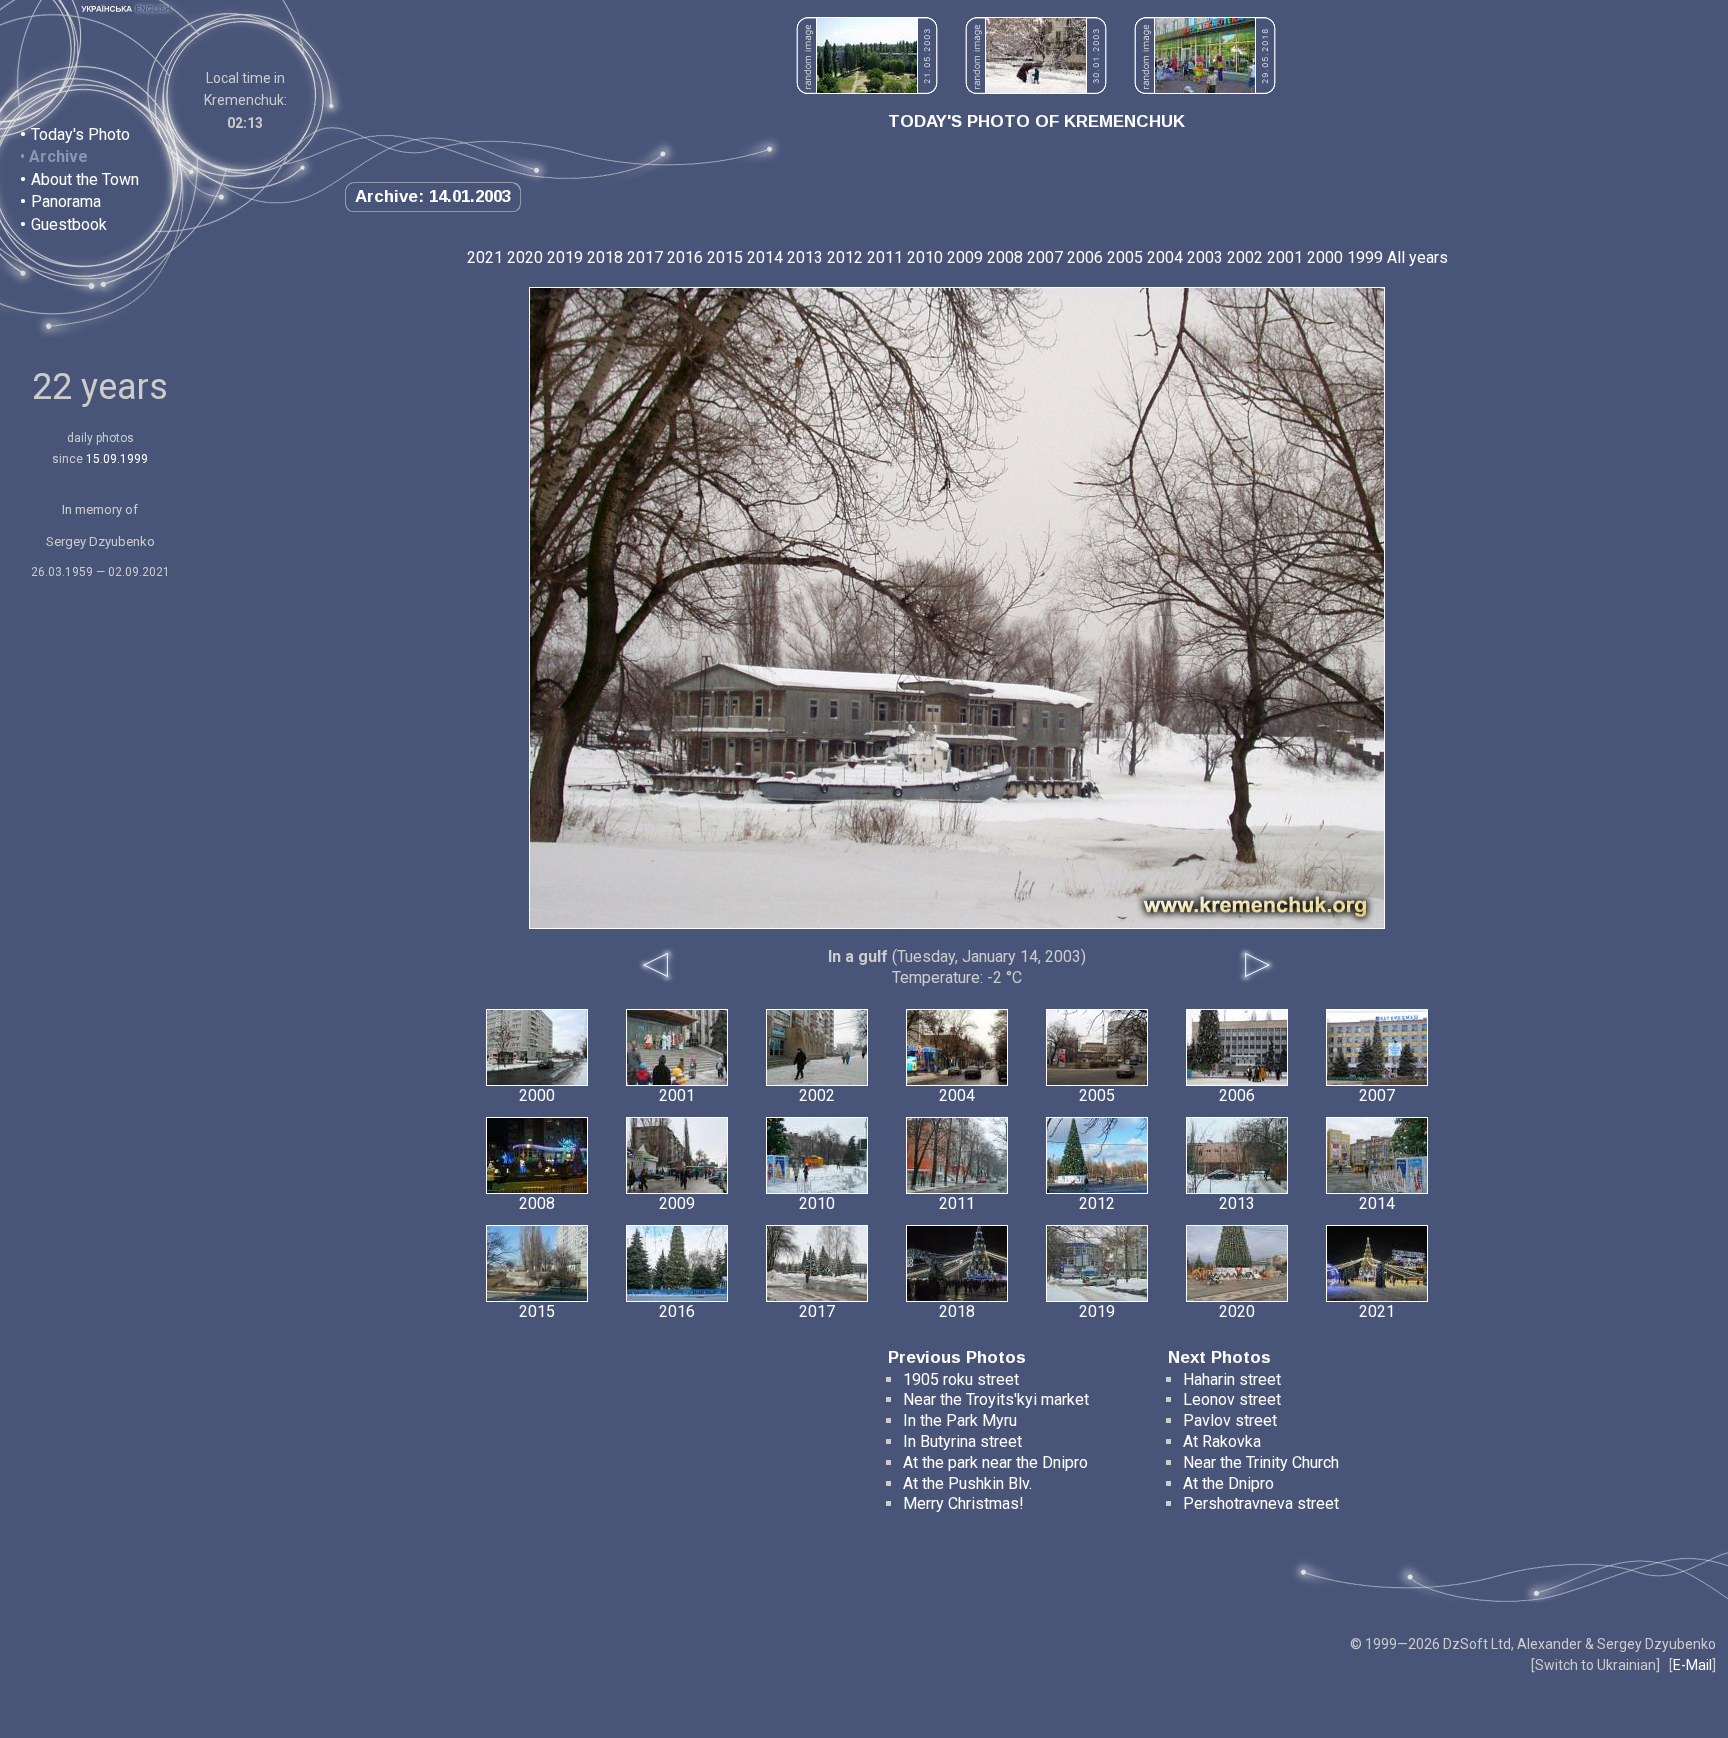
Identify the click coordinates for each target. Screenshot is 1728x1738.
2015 (725, 257)
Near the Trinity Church (1261, 1462)
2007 (1045, 257)
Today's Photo (80, 134)
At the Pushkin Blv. (967, 1483)
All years (1417, 257)
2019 (565, 257)
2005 (1125, 257)
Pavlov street (1230, 1420)
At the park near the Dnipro (995, 1462)
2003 (1205, 257)
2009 (965, 257)
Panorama (66, 201)
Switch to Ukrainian (1595, 1665)
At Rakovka (1222, 1441)
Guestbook (69, 224)
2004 (1165, 257)
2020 (525, 257)
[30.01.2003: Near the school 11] (1036, 88)
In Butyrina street (962, 1441)
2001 (1285, 257)
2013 (805, 257)
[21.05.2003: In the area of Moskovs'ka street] (867, 88)
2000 (1325, 257)
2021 (485, 257)
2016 (685, 257)
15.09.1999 (117, 459)
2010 (925, 257)
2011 (885, 257)
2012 (845, 257)
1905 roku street (961, 1379)
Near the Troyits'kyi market (996, 1399)
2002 (1245, 257)
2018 (605, 257)
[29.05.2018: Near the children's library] (1205, 88)
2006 (1085, 257)
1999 (1365, 257)
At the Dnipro (1228, 1483)
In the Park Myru (960, 1420)
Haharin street (1232, 1379)
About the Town (85, 179)
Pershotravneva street (1261, 1503)
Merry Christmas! (963, 1503)
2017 (645, 257)
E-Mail (1692, 1665)
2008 (1005, 257)
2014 (765, 257)
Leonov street (1232, 1399)
